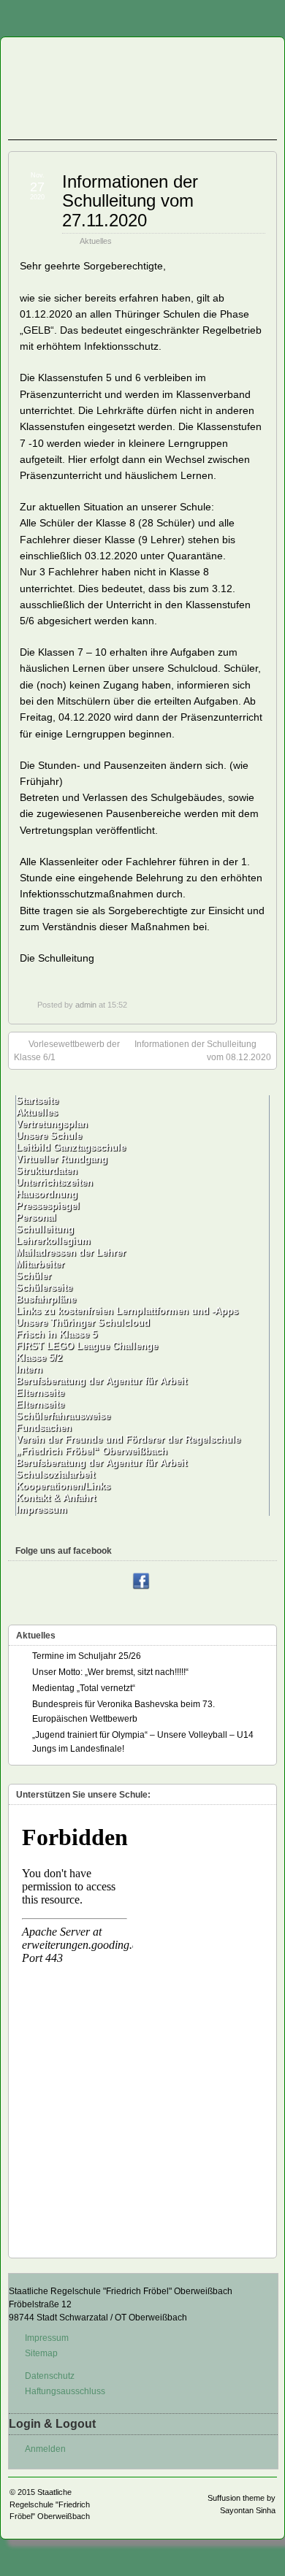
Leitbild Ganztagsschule (71, 1147)
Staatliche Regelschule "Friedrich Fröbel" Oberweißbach (50, 2504)
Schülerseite (44, 1288)
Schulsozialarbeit (56, 1475)
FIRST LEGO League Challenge (87, 1346)
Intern (29, 1369)
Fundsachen (44, 1428)
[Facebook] (141, 1582)
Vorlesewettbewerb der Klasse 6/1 (67, 1051)
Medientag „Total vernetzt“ (84, 1688)
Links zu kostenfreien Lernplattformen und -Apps (127, 1311)
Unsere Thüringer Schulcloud (83, 1323)
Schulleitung (45, 1229)
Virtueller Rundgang (62, 1159)
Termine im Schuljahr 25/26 (87, 1656)
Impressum (42, 1510)
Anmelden (45, 2449)
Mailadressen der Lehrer (71, 1253)
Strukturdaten (47, 1171)
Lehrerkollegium (53, 1241)
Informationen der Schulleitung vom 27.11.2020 (130, 201)
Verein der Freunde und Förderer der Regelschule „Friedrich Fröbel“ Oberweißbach (128, 1445)
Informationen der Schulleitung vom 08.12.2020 (203, 1051)
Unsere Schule (49, 1136)
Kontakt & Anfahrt (56, 1498)
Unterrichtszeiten (54, 1182)
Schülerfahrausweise (63, 1416)
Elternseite (40, 1393)
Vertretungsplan (52, 1124)
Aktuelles (96, 241)
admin (86, 1005)
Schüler (34, 1276)
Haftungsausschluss (65, 2391)
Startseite (37, 1101)
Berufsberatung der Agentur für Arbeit (102, 1381)
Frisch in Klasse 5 (57, 1334)
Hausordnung (47, 1194)
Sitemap (41, 2353)
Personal (36, 1218)
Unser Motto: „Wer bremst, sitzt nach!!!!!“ (110, 1672)
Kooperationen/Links (63, 1486)
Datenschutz (50, 2376)
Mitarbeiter (40, 1264)
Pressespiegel (48, 1206)
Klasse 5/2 (39, 1358)
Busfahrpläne (46, 1299)
